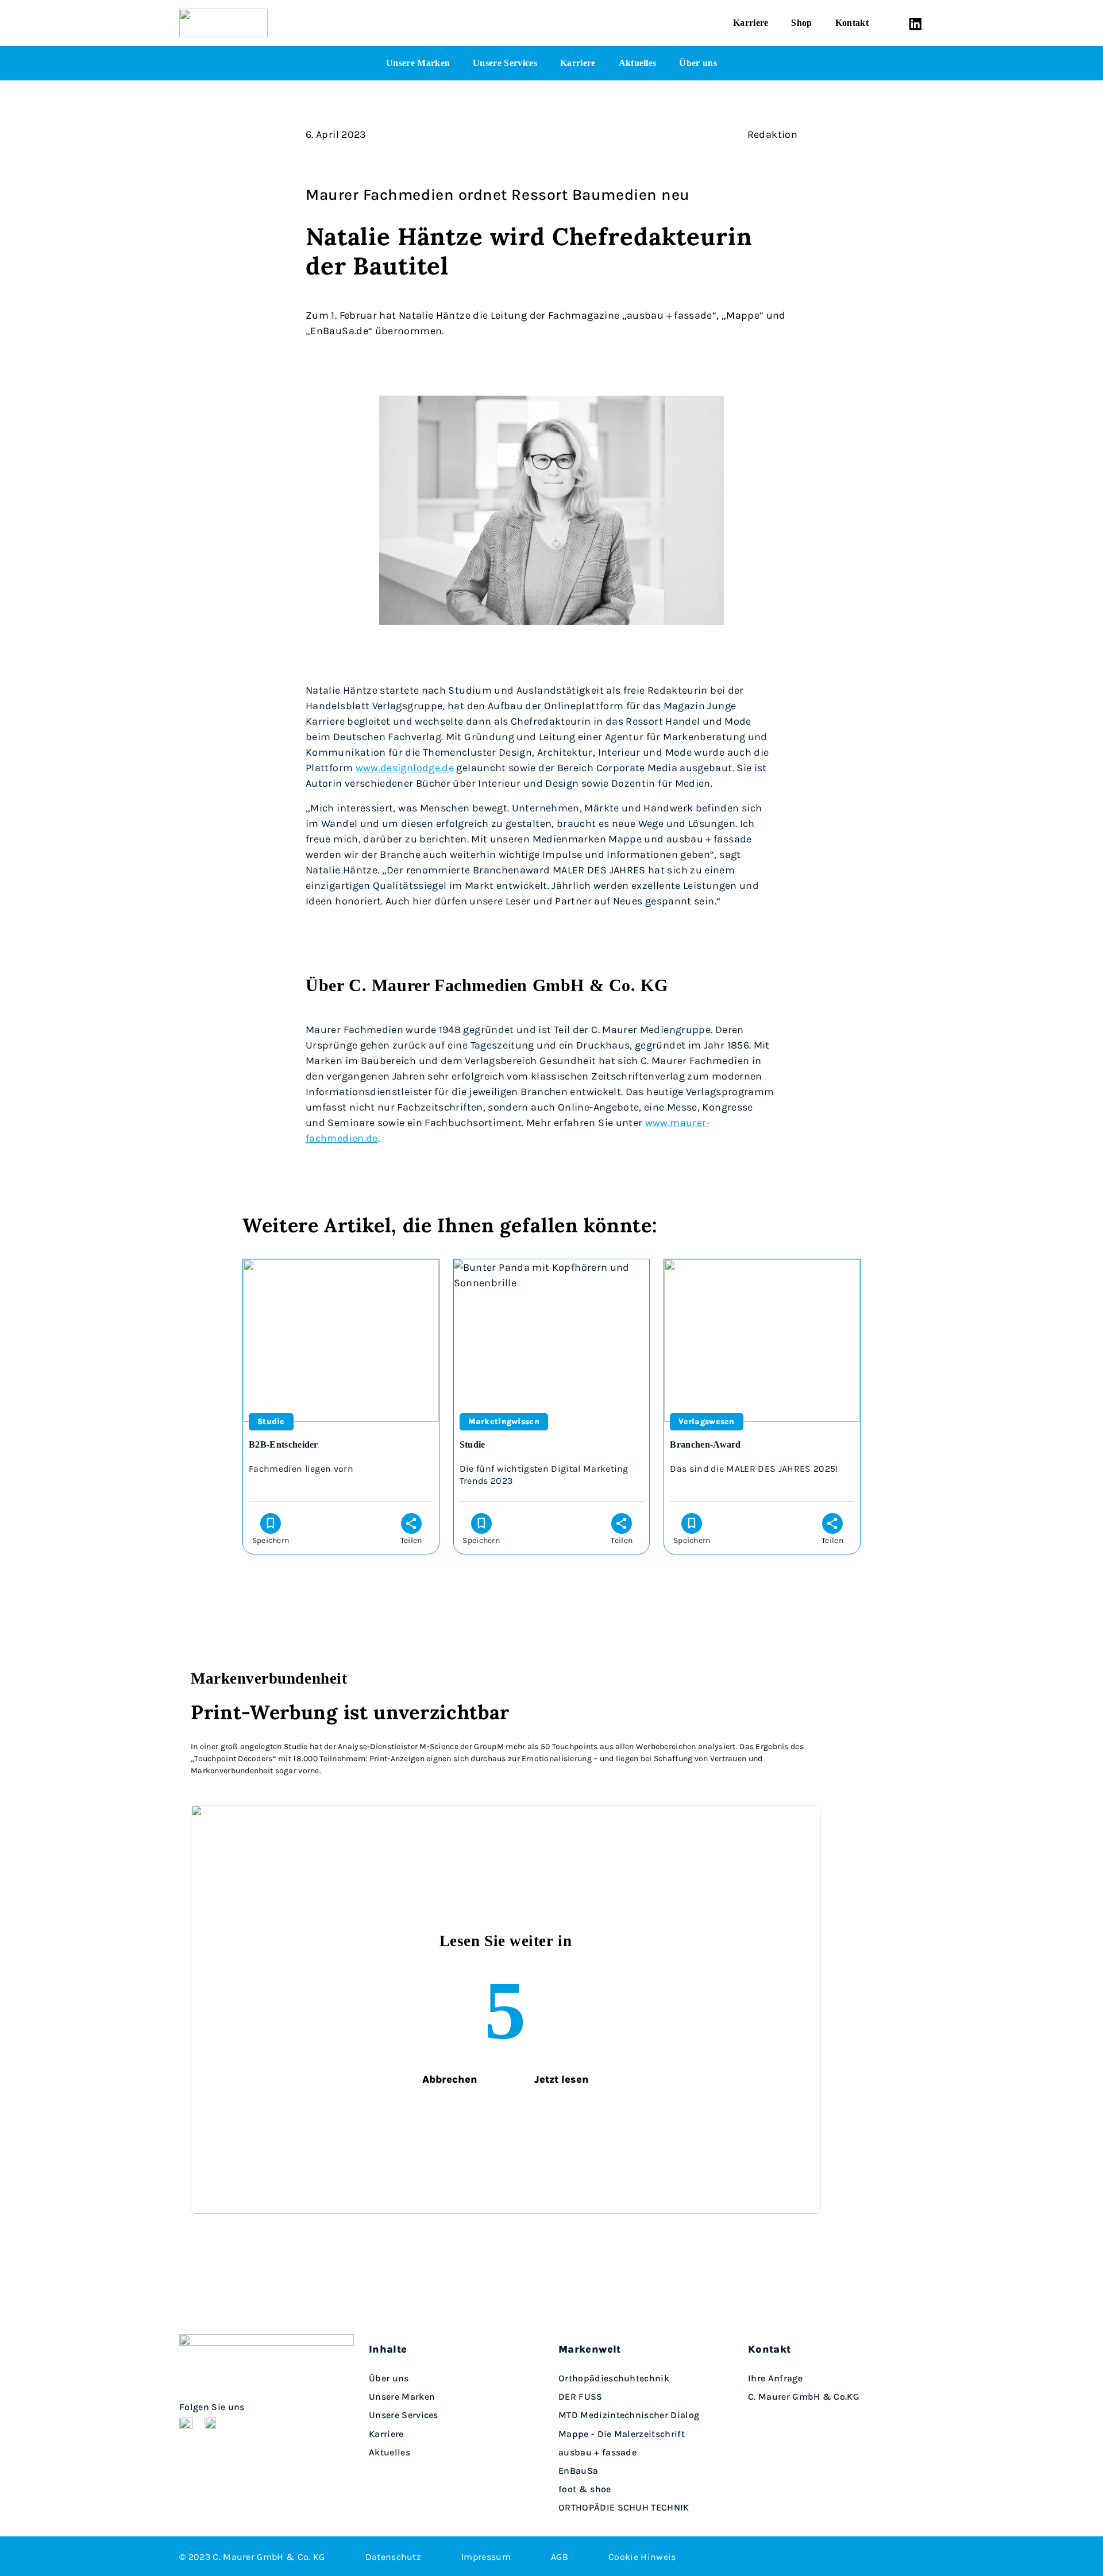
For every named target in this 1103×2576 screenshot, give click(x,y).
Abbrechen (450, 2079)
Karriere (751, 23)
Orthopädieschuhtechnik (614, 2378)
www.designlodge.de (405, 767)
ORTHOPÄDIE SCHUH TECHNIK (624, 2507)
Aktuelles (638, 63)
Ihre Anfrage (775, 2378)
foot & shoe (585, 2489)
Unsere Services (505, 63)
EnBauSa (578, 2471)
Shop (801, 23)
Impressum (486, 2556)
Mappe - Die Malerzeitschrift (622, 2433)
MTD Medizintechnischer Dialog (629, 2415)
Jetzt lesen (562, 2079)
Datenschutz (394, 2556)
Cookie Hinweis (642, 2556)
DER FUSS (581, 2397)
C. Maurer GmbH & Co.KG (804, 2397)
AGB (560, 2556)
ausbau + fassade (597, 2452)
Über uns (698, 63)
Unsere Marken (418, 63)
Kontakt (852, 23)
